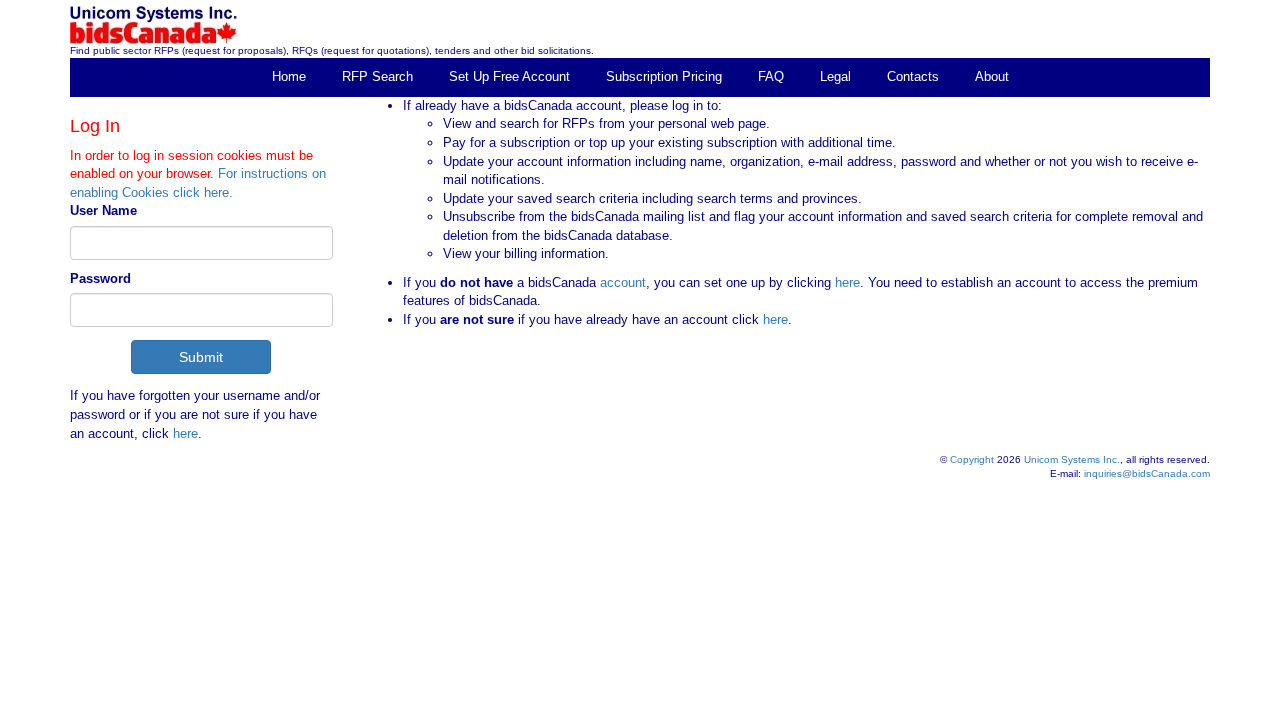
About (992, 76)
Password (100, 278)
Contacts (913, 76)
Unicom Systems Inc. (1072, 459)
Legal (835, 76)
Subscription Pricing (664, 76)
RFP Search (377, 76)
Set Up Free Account (509, 76)
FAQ (771, 76)
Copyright (972, 459)
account (621, 282)
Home (289, 76)
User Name (103, 210)
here (185, 433)
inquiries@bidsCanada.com (1147, 473)
